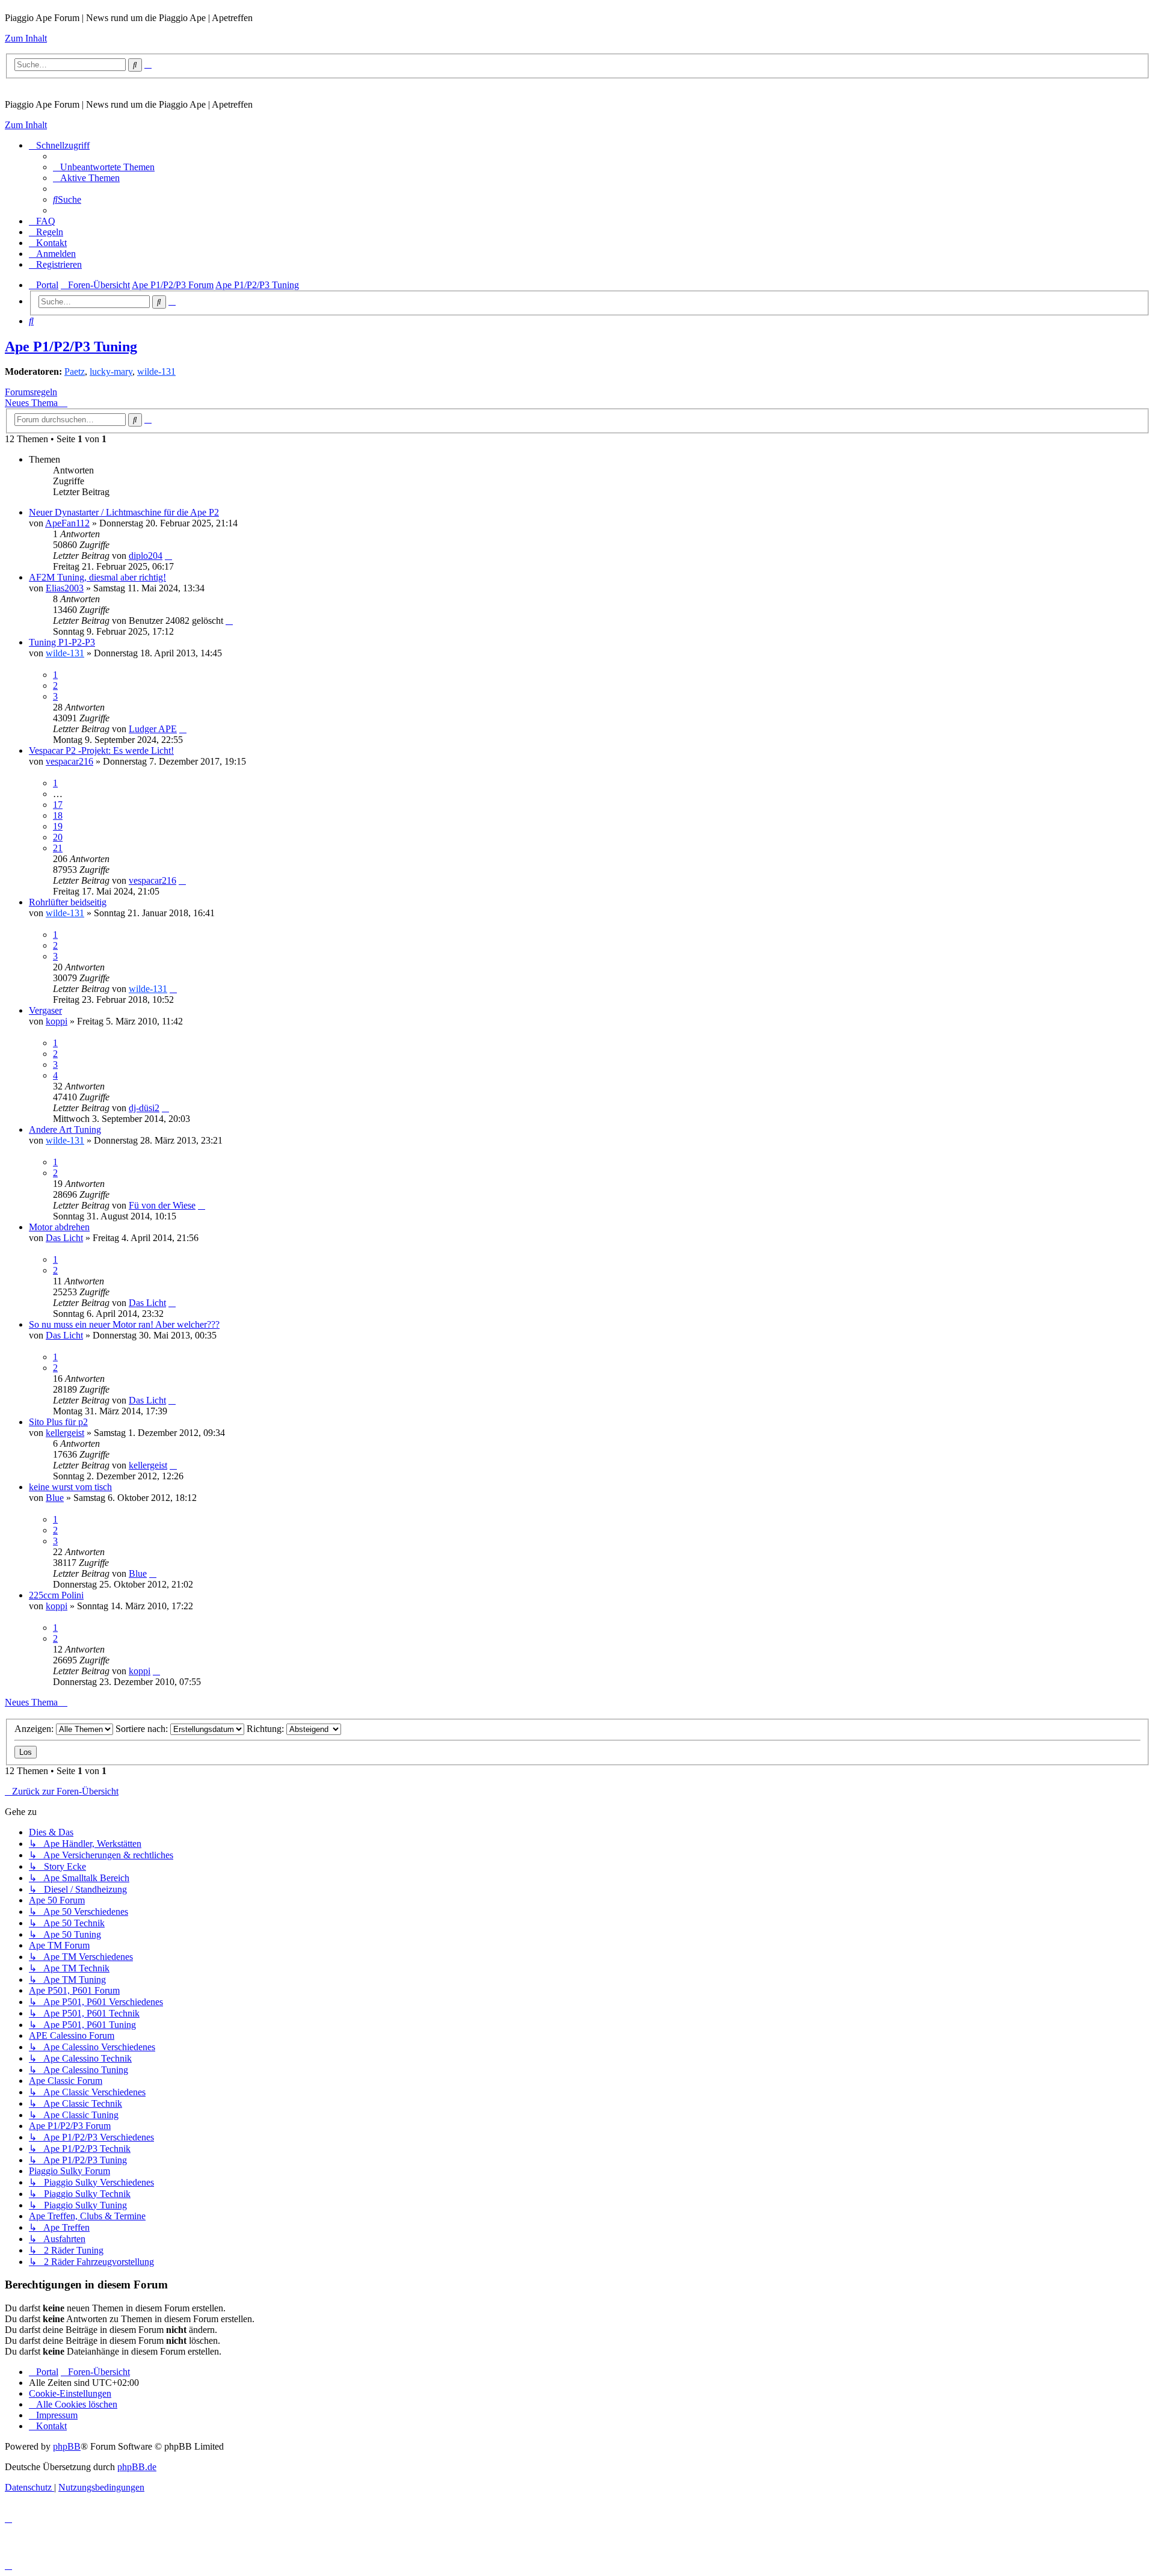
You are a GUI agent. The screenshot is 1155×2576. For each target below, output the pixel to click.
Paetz (75, 371)
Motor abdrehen (59, 1227)
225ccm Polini (56, 1595)
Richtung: (266, 1729)
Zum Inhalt (26, 38)
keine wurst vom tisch (70, 1487)
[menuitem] (104, 167)
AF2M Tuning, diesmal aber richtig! (97, 577)
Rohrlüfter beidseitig (68, 902)
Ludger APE (153, 729)
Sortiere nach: (143, 1729)
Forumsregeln (31, 392)
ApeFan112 (67, 523)
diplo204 (146, 556)
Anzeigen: (35, 1729)
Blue (55, 1498)
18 (58, 815)
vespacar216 (69, 761)
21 (58, 848)
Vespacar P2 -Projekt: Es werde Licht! (101, 750)
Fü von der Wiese (162, 1205)
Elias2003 (65, 588)
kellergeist (65, 1433)
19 (58, 826)
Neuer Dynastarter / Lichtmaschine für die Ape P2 (124, 512)
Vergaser (45, 1010)
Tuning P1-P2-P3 (62, 642)
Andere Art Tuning (65, 1129)
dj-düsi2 (144, 1108)
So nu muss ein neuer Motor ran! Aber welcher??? (124, 1324)
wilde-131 (156, 371)
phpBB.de (137, 2467)
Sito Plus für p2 (58, 1422)
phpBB (67, 2446)
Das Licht (64, 1238)
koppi (57, 1021)
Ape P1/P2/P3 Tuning (71, 347)
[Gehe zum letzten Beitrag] (168, 556)
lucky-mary (111, 371)
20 (58, 837)
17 (58, 805)
